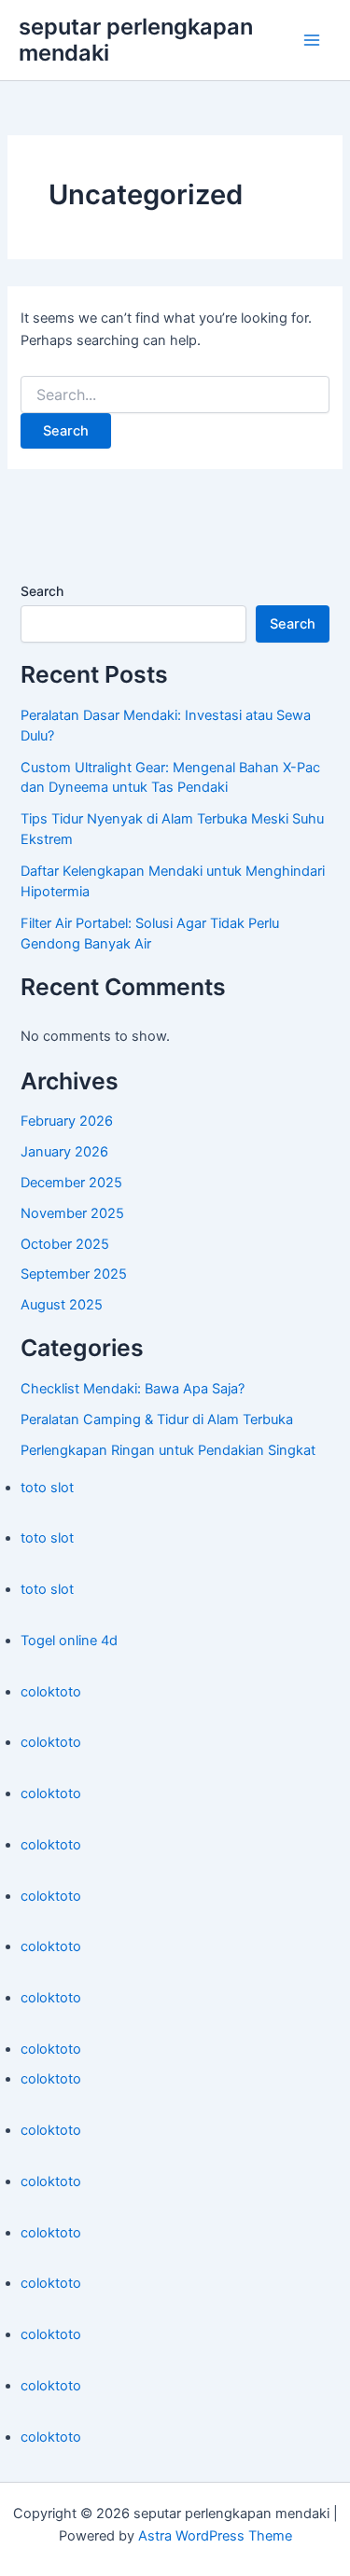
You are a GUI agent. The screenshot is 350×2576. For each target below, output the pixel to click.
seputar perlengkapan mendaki (136, 40)
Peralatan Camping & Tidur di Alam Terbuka (157, 1420)
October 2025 (65, 1244)
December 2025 (71, 1183)
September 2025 (74, 1274)
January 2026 (64, 1152)
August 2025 (62, 1305)
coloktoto (51, 1692)
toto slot (47, 1488)
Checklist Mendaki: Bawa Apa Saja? (133, 1389)
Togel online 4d (69, 1641)
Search (42, 591)
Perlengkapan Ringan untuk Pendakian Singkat (168, 1450)
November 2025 (72, 1213)
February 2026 (67, 1121)
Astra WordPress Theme (215, 2536)
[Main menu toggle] (312, 40)
